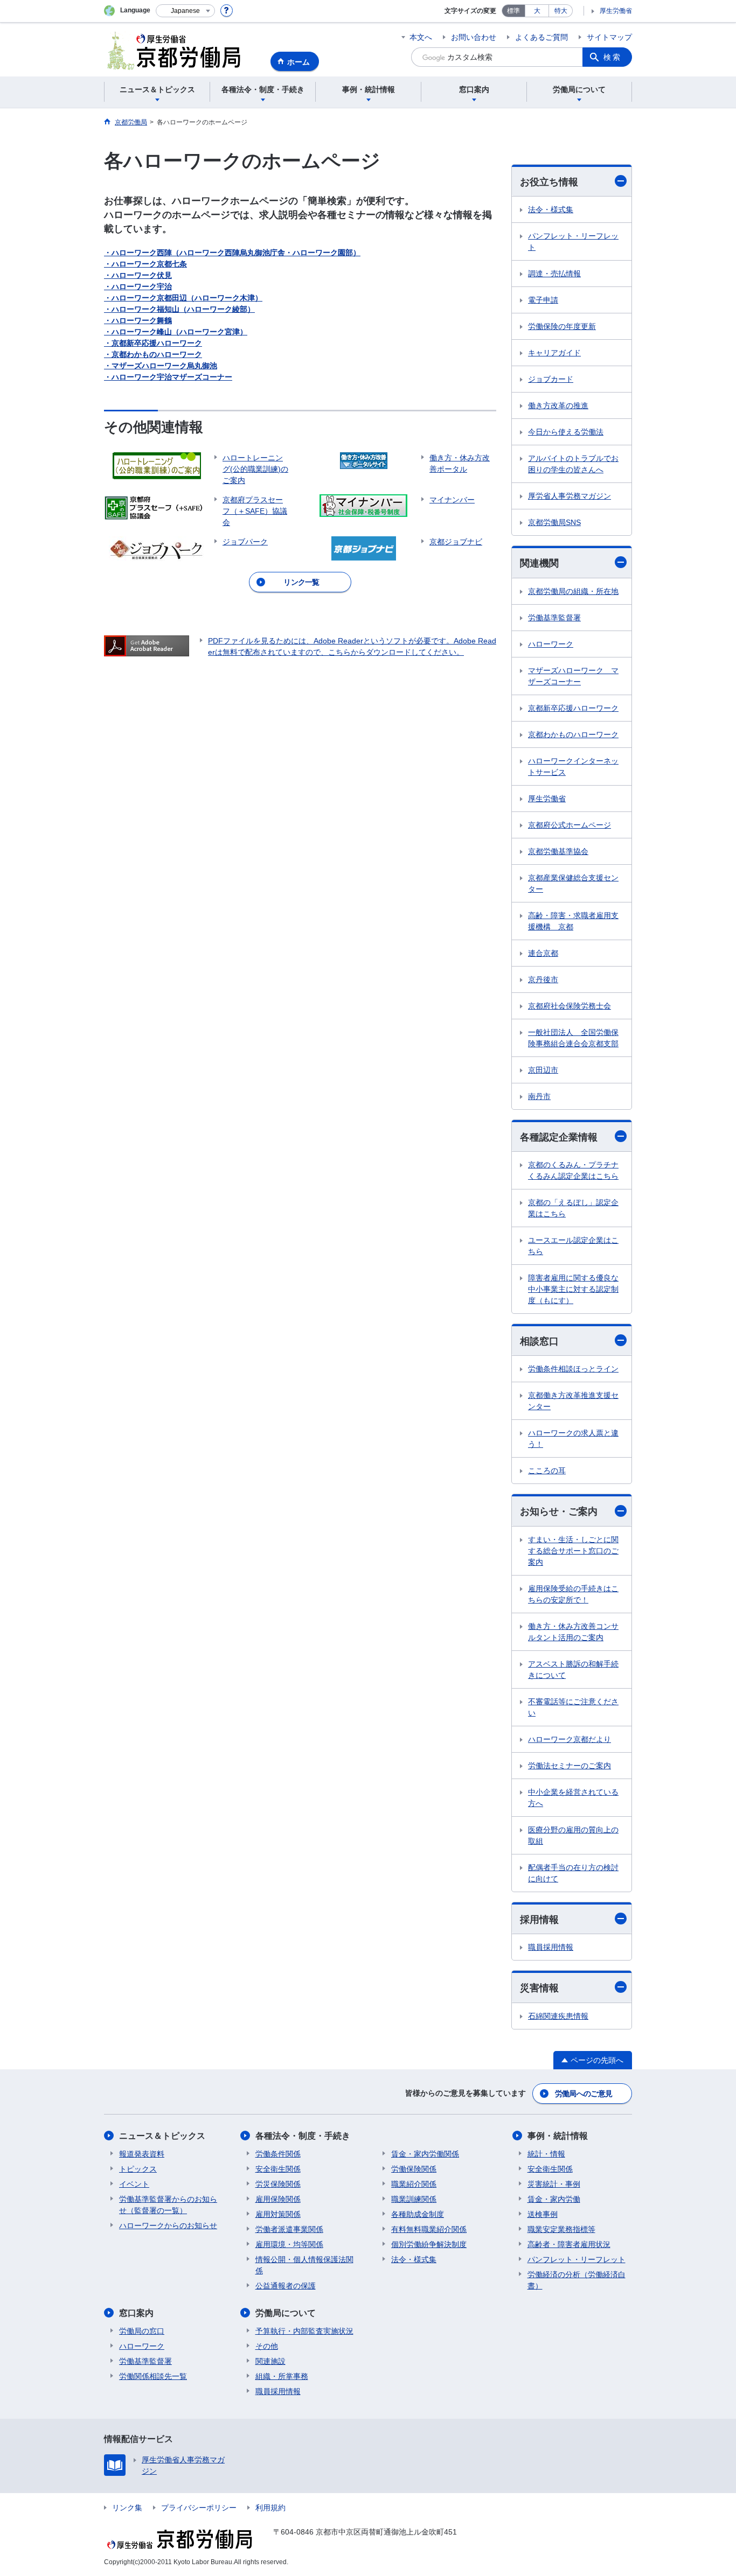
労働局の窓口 (142, 2331)
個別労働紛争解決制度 (429, 2244)
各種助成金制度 (418, 2214)
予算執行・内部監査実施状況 (304, 2331)
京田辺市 (543, 1070)
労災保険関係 (278, 2184)
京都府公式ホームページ (570, 825)
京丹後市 (543, 979)
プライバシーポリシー (199, 2508)
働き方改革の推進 (558, 405)
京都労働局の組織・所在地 (573, 591)
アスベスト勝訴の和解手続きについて (573, 1669)
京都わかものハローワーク (573, 734)
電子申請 (543, 300)
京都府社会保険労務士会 (570, 1006)
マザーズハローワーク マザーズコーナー (573, 676)
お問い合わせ (474, 37)
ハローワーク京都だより (570, 1739)
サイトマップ (609, 37)
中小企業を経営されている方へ (573, 1798)
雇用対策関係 (278, 2214)
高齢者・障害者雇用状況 (569, 2244)
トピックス (138, 2169)
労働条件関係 (278, 2154)
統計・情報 (546, 2154)
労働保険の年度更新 (562, 326)
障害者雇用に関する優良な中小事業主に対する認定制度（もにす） (573, 1289)
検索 (613, 57)
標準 (513, 11)
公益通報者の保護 (286, 2286)
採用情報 (539, 1920)
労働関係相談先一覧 (153, 2376)
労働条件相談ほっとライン (573, 1369)
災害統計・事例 (554, 2184)
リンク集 (127, 2508)
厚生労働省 (616, 11)
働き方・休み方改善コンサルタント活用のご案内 (573, 1632)
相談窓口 (539, 1341)
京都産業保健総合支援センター (573, 883)
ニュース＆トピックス (162, 2136)
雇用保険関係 (278, 2199)
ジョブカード (551, 379)
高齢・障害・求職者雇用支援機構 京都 (573, 921)
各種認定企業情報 (559, 1137)
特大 (561, 11)
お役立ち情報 (549, 182)
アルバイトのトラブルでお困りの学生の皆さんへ (573, 464)
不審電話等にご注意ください (573, 1707)
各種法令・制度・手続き (303, 2136)
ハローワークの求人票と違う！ (573, 1438)
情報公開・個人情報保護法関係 (304, 2265)
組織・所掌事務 (282, 2376)
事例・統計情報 (558, 2136)
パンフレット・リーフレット (573, 241)
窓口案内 (136, 2313)
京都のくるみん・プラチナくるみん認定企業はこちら (573, 1170)
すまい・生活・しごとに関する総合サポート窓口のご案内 (573, 1551)
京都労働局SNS (554, 522)
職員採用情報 (551, 1947)
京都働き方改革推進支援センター (573, 1401)
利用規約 (270, 2508)
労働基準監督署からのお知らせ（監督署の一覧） (168, 2205)
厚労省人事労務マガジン (570, 496)
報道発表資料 (142, 2154)
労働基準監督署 (554, 618)
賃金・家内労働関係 (425, 2154)
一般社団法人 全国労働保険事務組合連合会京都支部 (573, 1038)
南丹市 (539, 1096)
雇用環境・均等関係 (289, 2244)
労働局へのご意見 (584, 2094)
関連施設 (270, 2361)
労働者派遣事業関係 (289, 2229)
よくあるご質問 (541, 37)
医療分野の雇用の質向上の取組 (573, 1835)
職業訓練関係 (414, 2199)
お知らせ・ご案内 (559, 1511)
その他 (267, 2346)
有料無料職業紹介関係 (429, 2229)
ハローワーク (551, 644)
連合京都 (543, 953)
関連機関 (539, 563)
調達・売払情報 (554, 274)
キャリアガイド (554, 353)
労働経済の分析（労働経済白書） (577, 2280)
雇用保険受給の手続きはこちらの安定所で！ (573, 1594)
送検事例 (543, 2214)
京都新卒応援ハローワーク (573, 708)
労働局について (286, 2313)
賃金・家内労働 (554, 2199)
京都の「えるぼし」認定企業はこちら (573, 1208)
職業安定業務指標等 (561, 2229)
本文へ (421, 37)
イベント (134, 2184)
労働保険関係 (414, 2169)
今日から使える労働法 (566, 432)
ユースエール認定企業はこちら (573, 1246)
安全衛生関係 (278, 2169)
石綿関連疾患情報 (558, 2016)
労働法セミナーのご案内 (570, 1766)
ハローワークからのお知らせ (168, 2225)
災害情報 (539, 1988)
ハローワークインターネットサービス (573, 766)
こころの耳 (547, 1471)
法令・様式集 (551, 209)
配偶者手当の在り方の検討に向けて (573, 1873)
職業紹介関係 (414, 2184)
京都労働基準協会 (558, 851)
